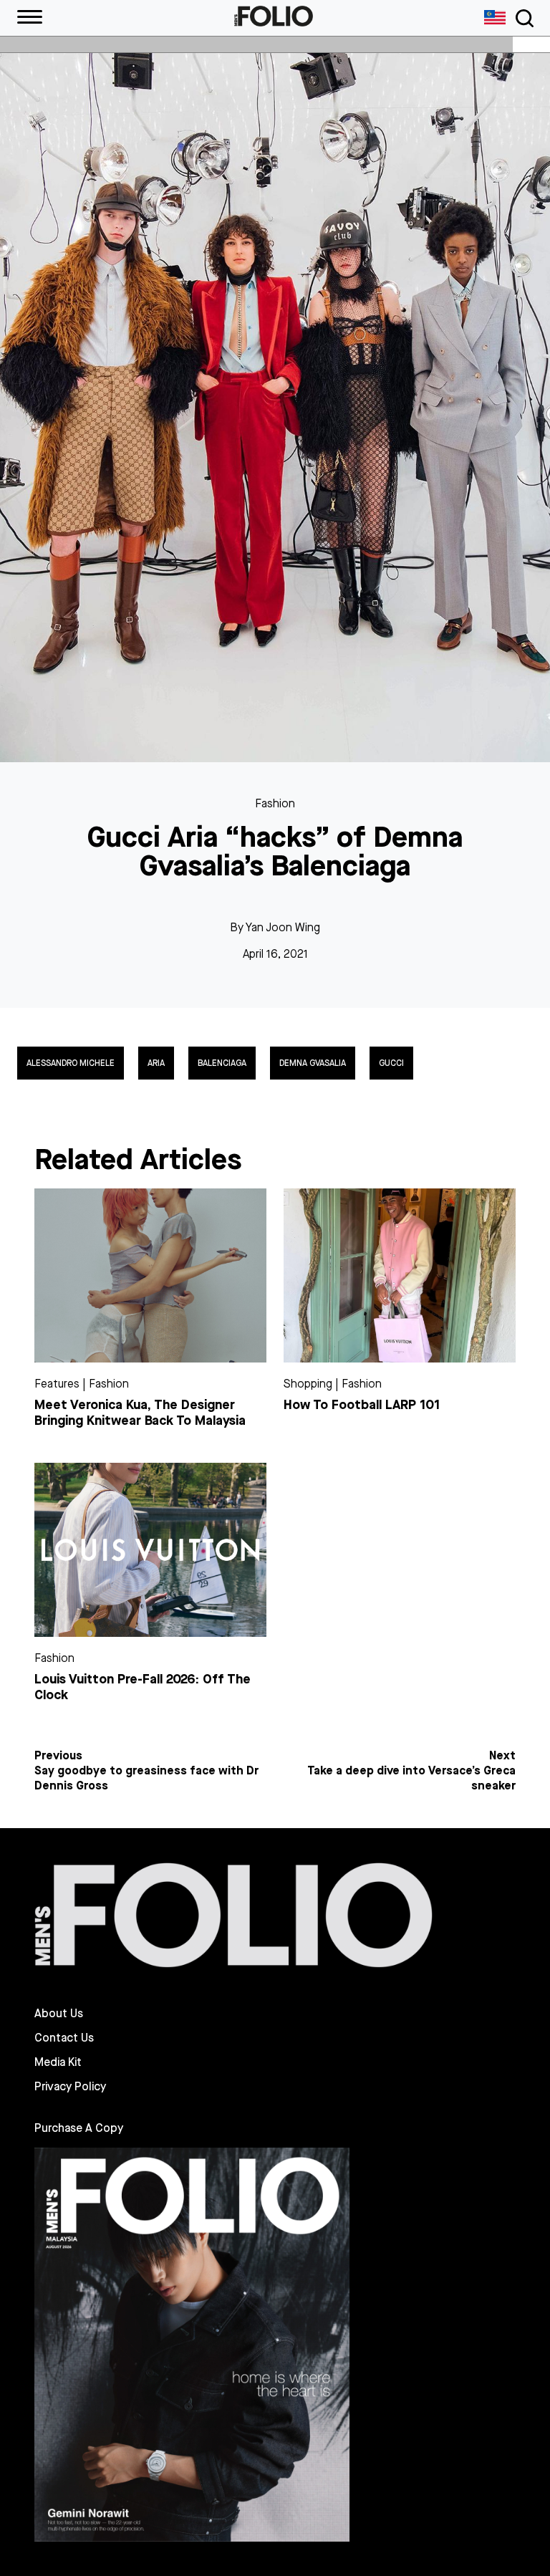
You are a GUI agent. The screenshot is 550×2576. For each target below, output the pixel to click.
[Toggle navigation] (522, 18)
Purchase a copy (79, 2128)
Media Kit (58, 2062)
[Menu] (30, 18)
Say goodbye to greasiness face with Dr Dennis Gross (146, 1778)
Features (57, 1384)
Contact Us (64, 2038)
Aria (156, 1063)
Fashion (275, 803)
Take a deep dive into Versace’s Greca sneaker (411, 1778)
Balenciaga (222, 1063)
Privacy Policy (70, 2087)
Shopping (308, 1384)
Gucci (391, 1063)
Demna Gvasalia (313, 1063)
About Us (59, 2014)
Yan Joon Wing (283, 927)
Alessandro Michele (71, 1063)
